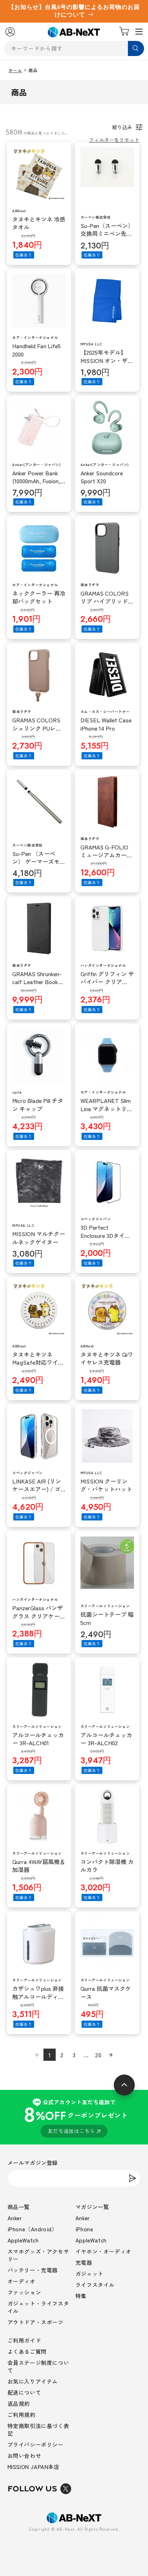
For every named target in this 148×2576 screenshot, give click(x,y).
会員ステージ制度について (38, 2366)
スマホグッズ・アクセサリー (38, 2255)
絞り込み (122, 127)
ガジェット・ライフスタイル (38, 2307)
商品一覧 (19, 2207)
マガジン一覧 (92, 2207)
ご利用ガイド (24, 2340)
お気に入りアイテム (33, 2381)
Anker (15, 2218)
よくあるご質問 (27, 2351)
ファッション (24, 2292)
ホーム (15, 70)
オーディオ (22, 2281)
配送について (24, 2392)
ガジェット (89, 2274)
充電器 (84, 2262)
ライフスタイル (95, 2285)
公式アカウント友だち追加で (76, 2116)
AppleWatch (23, 2240)
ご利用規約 (22, 2415)
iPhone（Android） (33, 2229)
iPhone (84, 2229)
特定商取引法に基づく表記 (38, 2430)
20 (98, 2055)
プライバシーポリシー (36, 2444)
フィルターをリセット (114, 140)
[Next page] (111, 2055)
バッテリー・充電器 (33, 2270)
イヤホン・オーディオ (103, 2251)
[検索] (136, 48)
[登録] (132, 2178)
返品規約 (19, 2403)
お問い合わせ (24, 2456)
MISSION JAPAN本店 (34, 2467)
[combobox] (74, 48)
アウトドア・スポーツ (36, 2322)
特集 (81, 2296)
